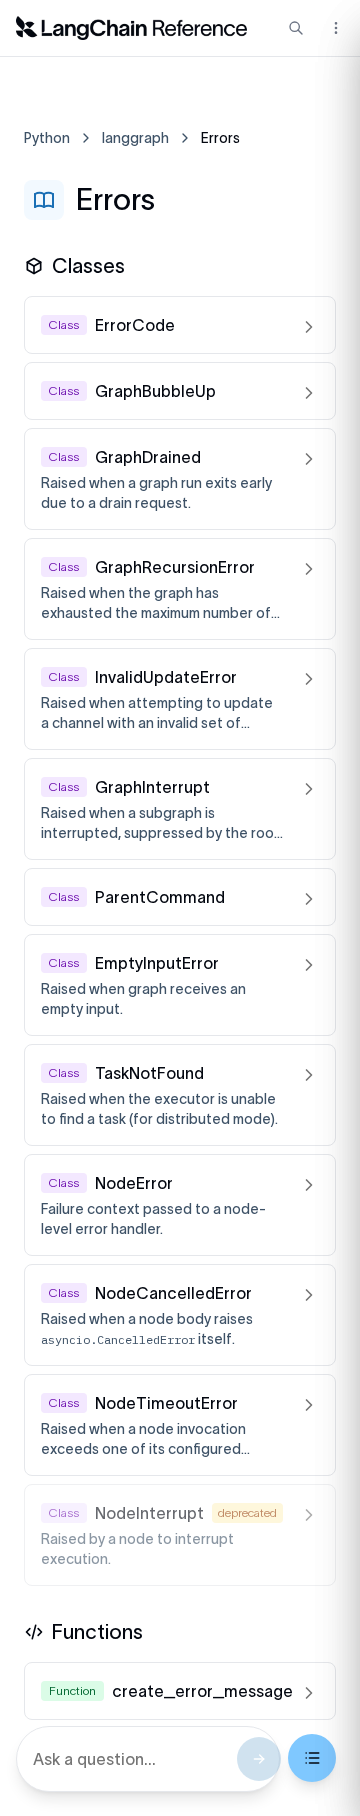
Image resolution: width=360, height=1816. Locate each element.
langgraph (135, 138)
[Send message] (259, 1759)
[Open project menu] (334, 28)
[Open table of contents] (312, 1758)
